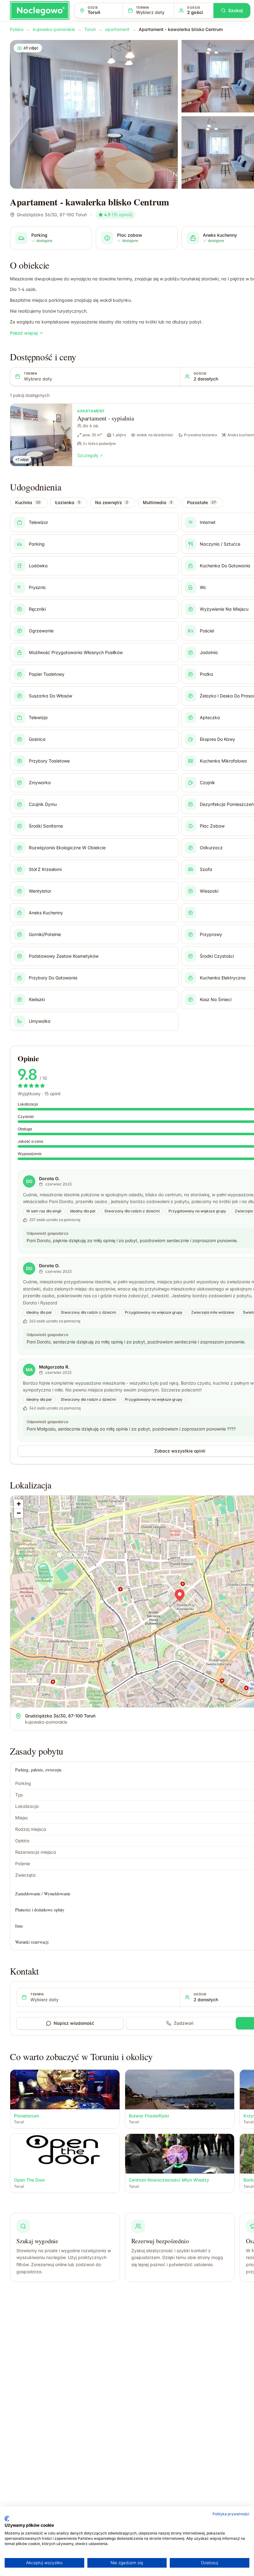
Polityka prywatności (231, 2514)
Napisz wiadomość (74, 2023)
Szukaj (236, 10)
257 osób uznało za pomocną (55, 1220)
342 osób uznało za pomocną (55, 1408)
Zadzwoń (184, 2023)
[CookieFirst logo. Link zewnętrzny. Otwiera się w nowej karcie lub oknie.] (7, 2519)
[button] (180, 1595)
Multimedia (158, 502)
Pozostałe (201, 502)
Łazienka (68, 502)
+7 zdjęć (22, 459)
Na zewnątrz (112, 502)
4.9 (118, 215)
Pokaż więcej (24, 333)
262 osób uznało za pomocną (55, 1321)
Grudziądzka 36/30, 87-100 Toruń (52, 215)
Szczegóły (88, 455)
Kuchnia (28, 502)
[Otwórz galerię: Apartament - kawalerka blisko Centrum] (94, 114)
